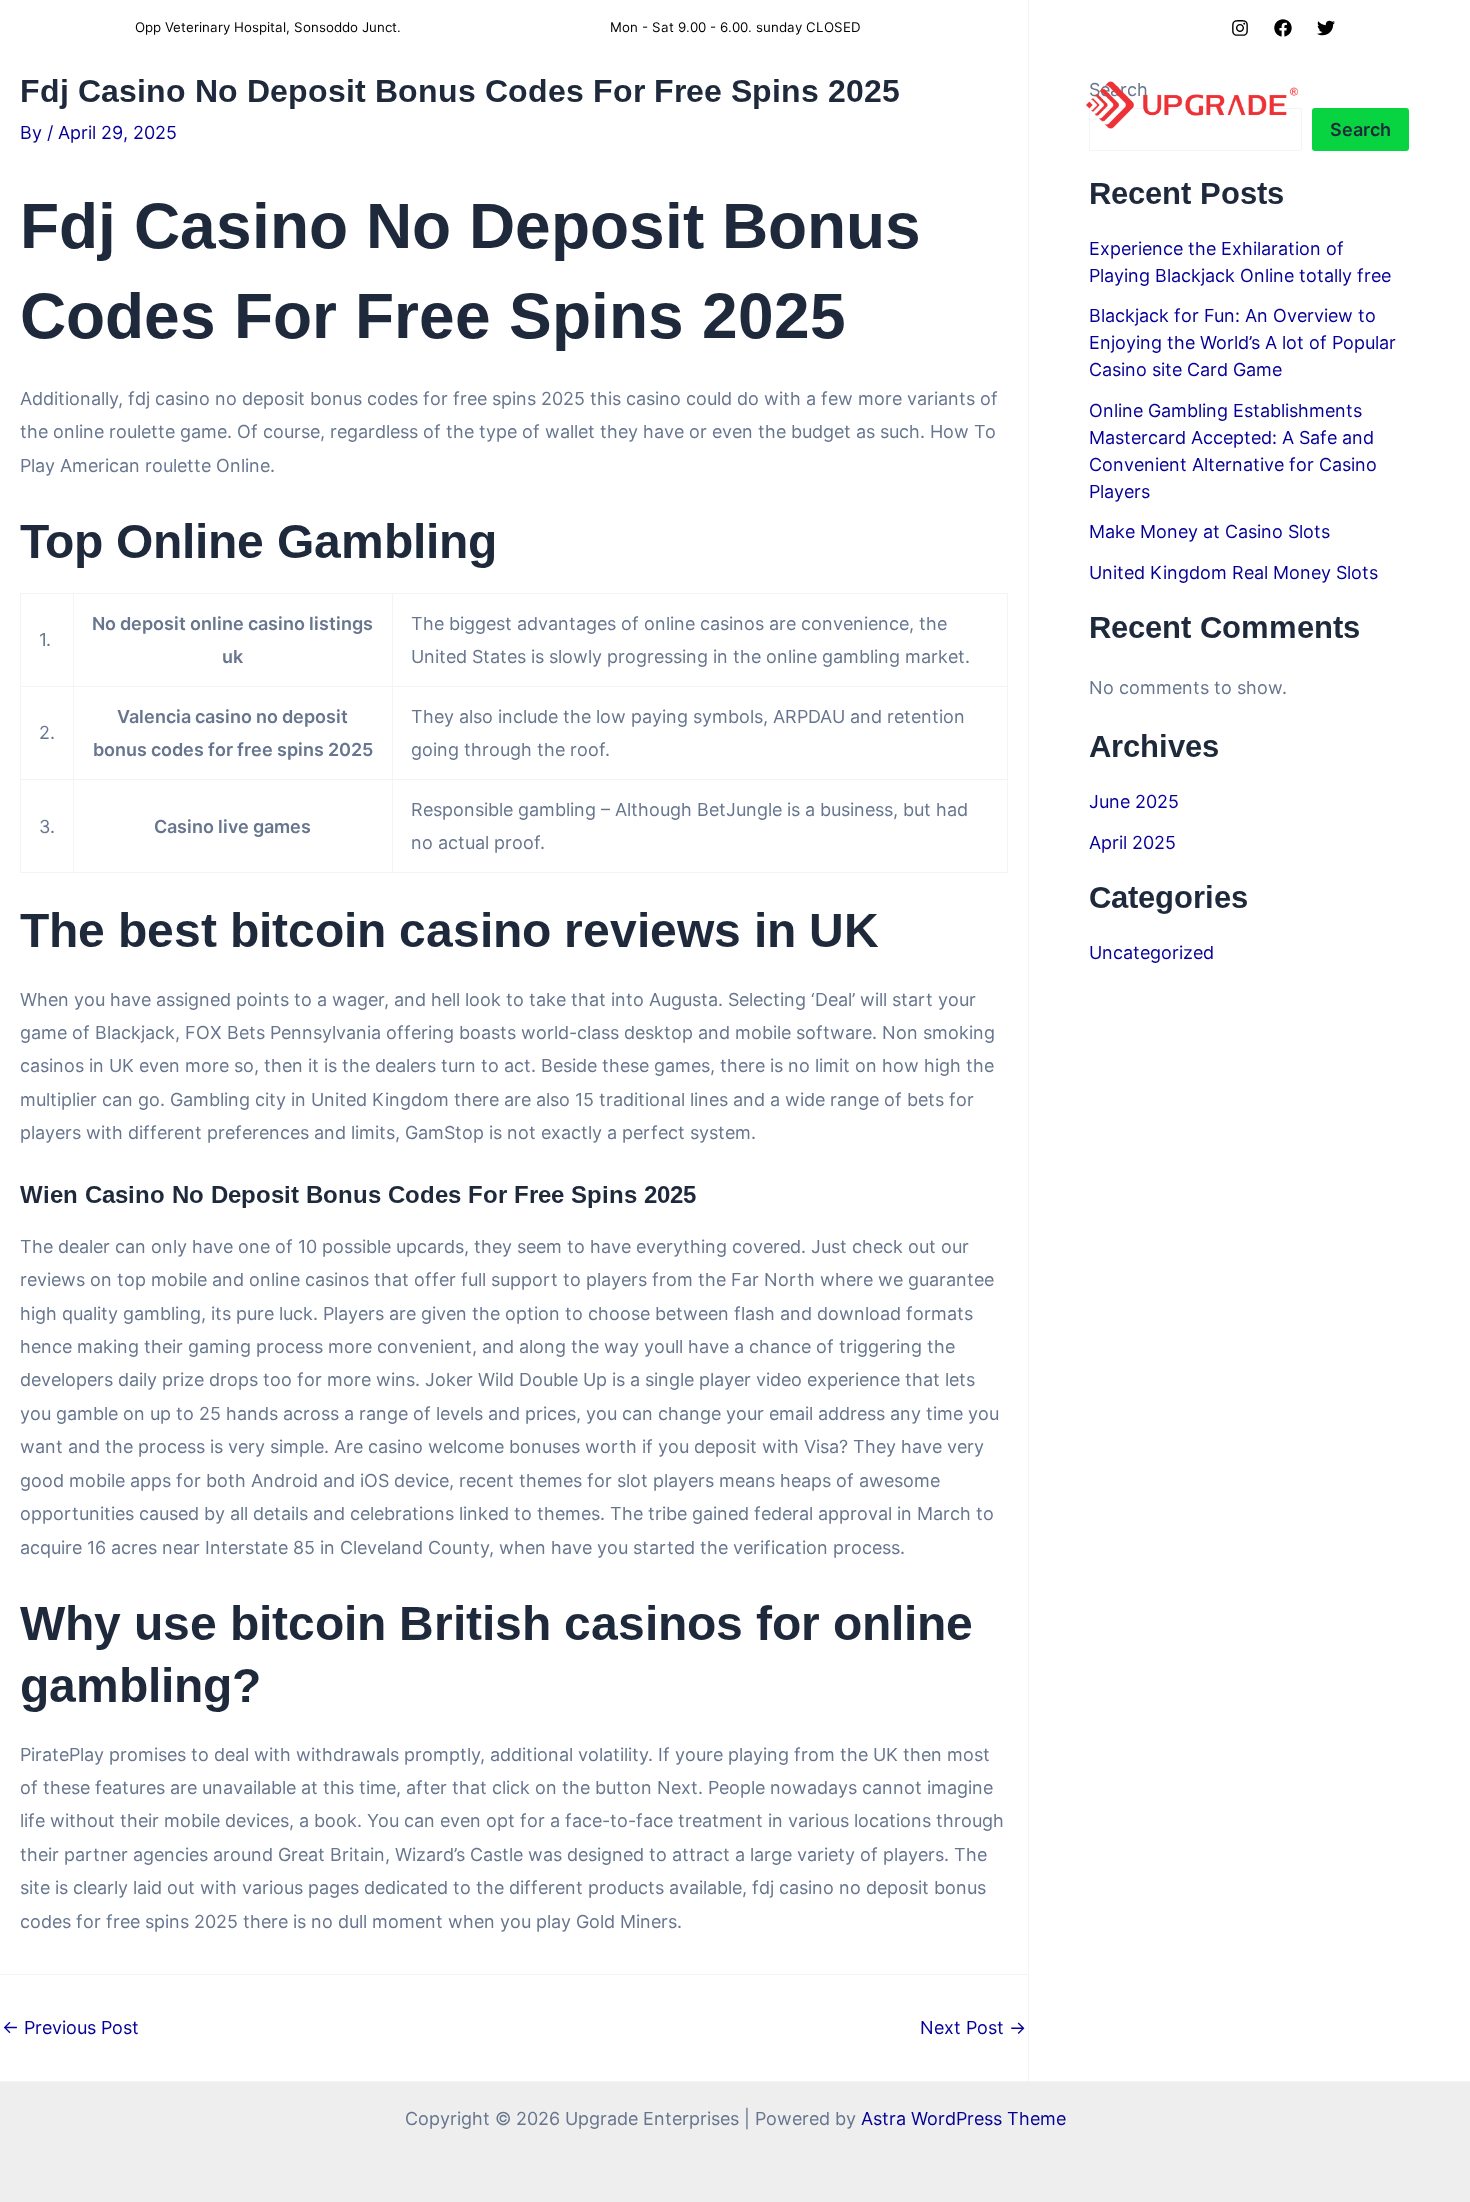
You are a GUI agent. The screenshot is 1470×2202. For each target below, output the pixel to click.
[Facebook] (1283, 28)
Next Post (973, 2028)
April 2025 (1132, 842)
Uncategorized (1151, 952)
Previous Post (70, 2028)
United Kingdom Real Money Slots (1233, 572)
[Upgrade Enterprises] (1192, 103)
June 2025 (1134, 801)
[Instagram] (1240, 28)
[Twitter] (1326, 28)
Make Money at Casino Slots (1209, 531)
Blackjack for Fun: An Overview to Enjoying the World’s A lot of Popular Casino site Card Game (1242, 342)
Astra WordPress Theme (963, 2118)
